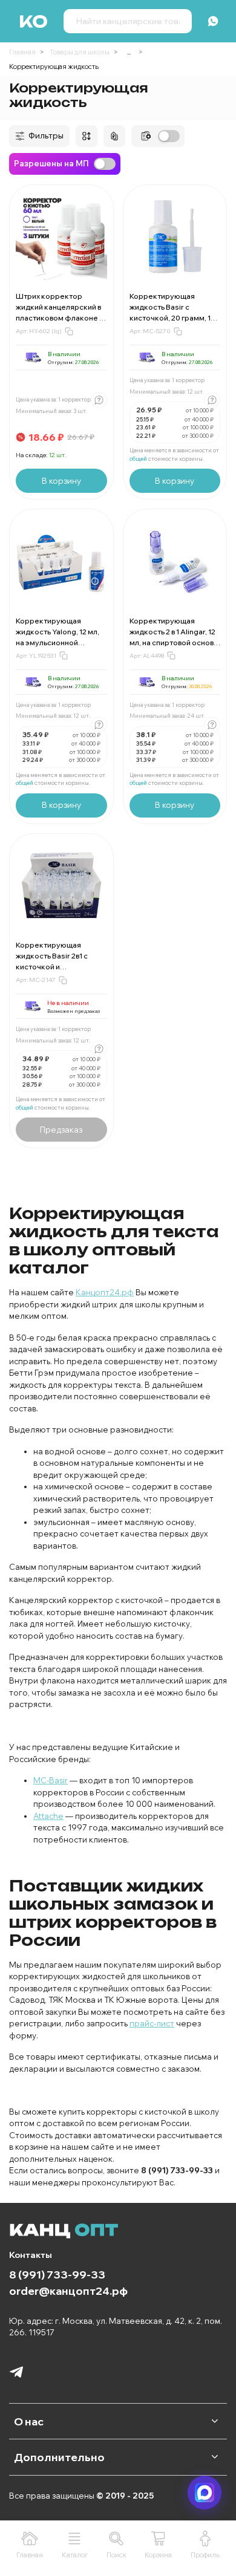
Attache (48, 1816)
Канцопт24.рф (105, 1292)
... (129, 52)
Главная (22, 52)
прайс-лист (152, 2023)
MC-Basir (51, 1780)
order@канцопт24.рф (68, 2291)
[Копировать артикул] (69, 331)
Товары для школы (80, 52)
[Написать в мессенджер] (205, 2493)
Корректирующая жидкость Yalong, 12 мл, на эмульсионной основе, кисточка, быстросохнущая (57, 642)
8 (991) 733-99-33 (57, 2274)
